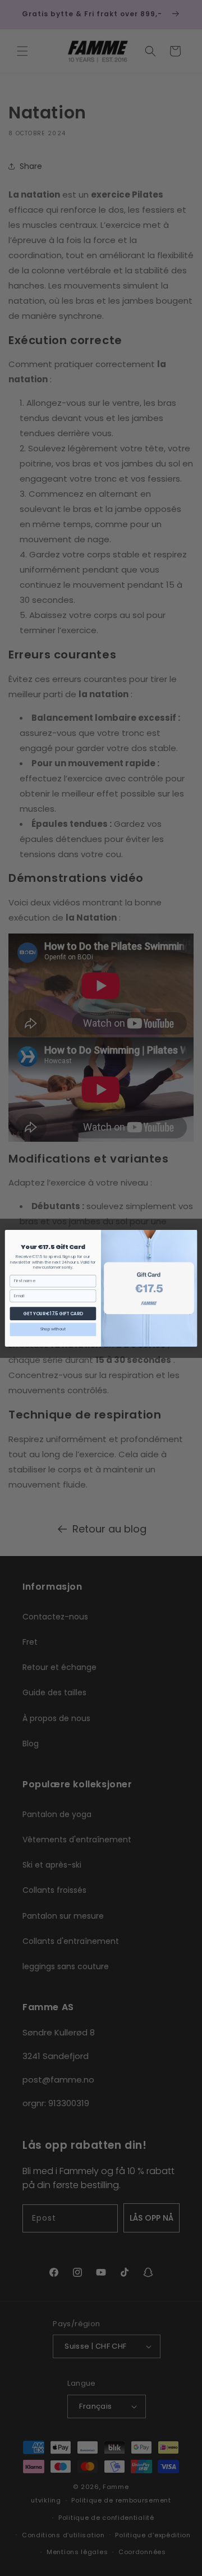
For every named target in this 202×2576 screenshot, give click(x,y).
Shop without (53, 1329)
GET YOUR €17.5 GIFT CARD (53, 1313)
